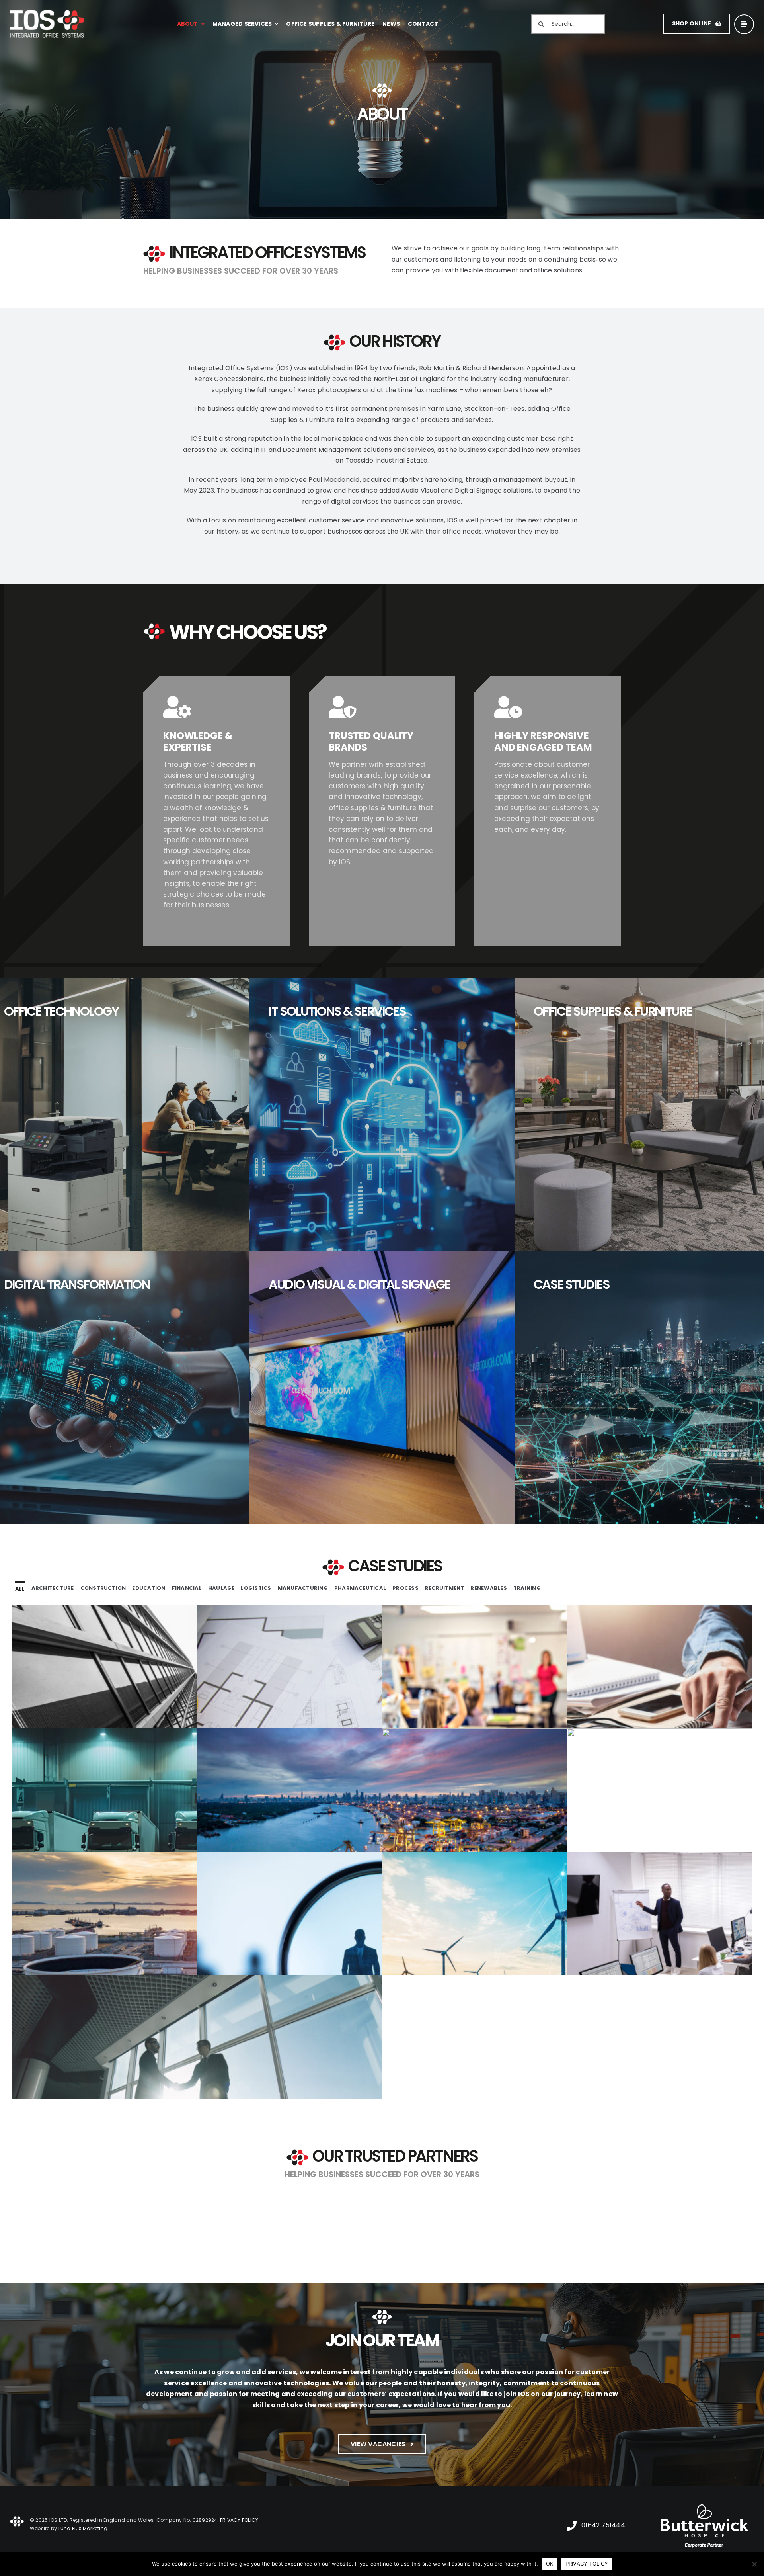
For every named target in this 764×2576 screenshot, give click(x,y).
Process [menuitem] (405, 1588)
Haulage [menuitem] (221, 1588)
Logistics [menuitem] (256, 1588)
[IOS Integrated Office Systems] (47, 13)
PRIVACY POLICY (587, 2564)
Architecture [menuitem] (53, 1588)
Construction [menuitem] (103, 1588)
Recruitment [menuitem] (445, 1588)
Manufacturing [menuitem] (303, 1588)
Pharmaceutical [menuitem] (360, 1588)
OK (550, 2564)
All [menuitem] (20, 1589)
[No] (754, 2564)
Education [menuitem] (149, 1588)
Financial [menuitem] (187, 1588)
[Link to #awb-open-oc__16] (744, 24)
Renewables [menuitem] (488, 1588)
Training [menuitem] (527, 1588)
